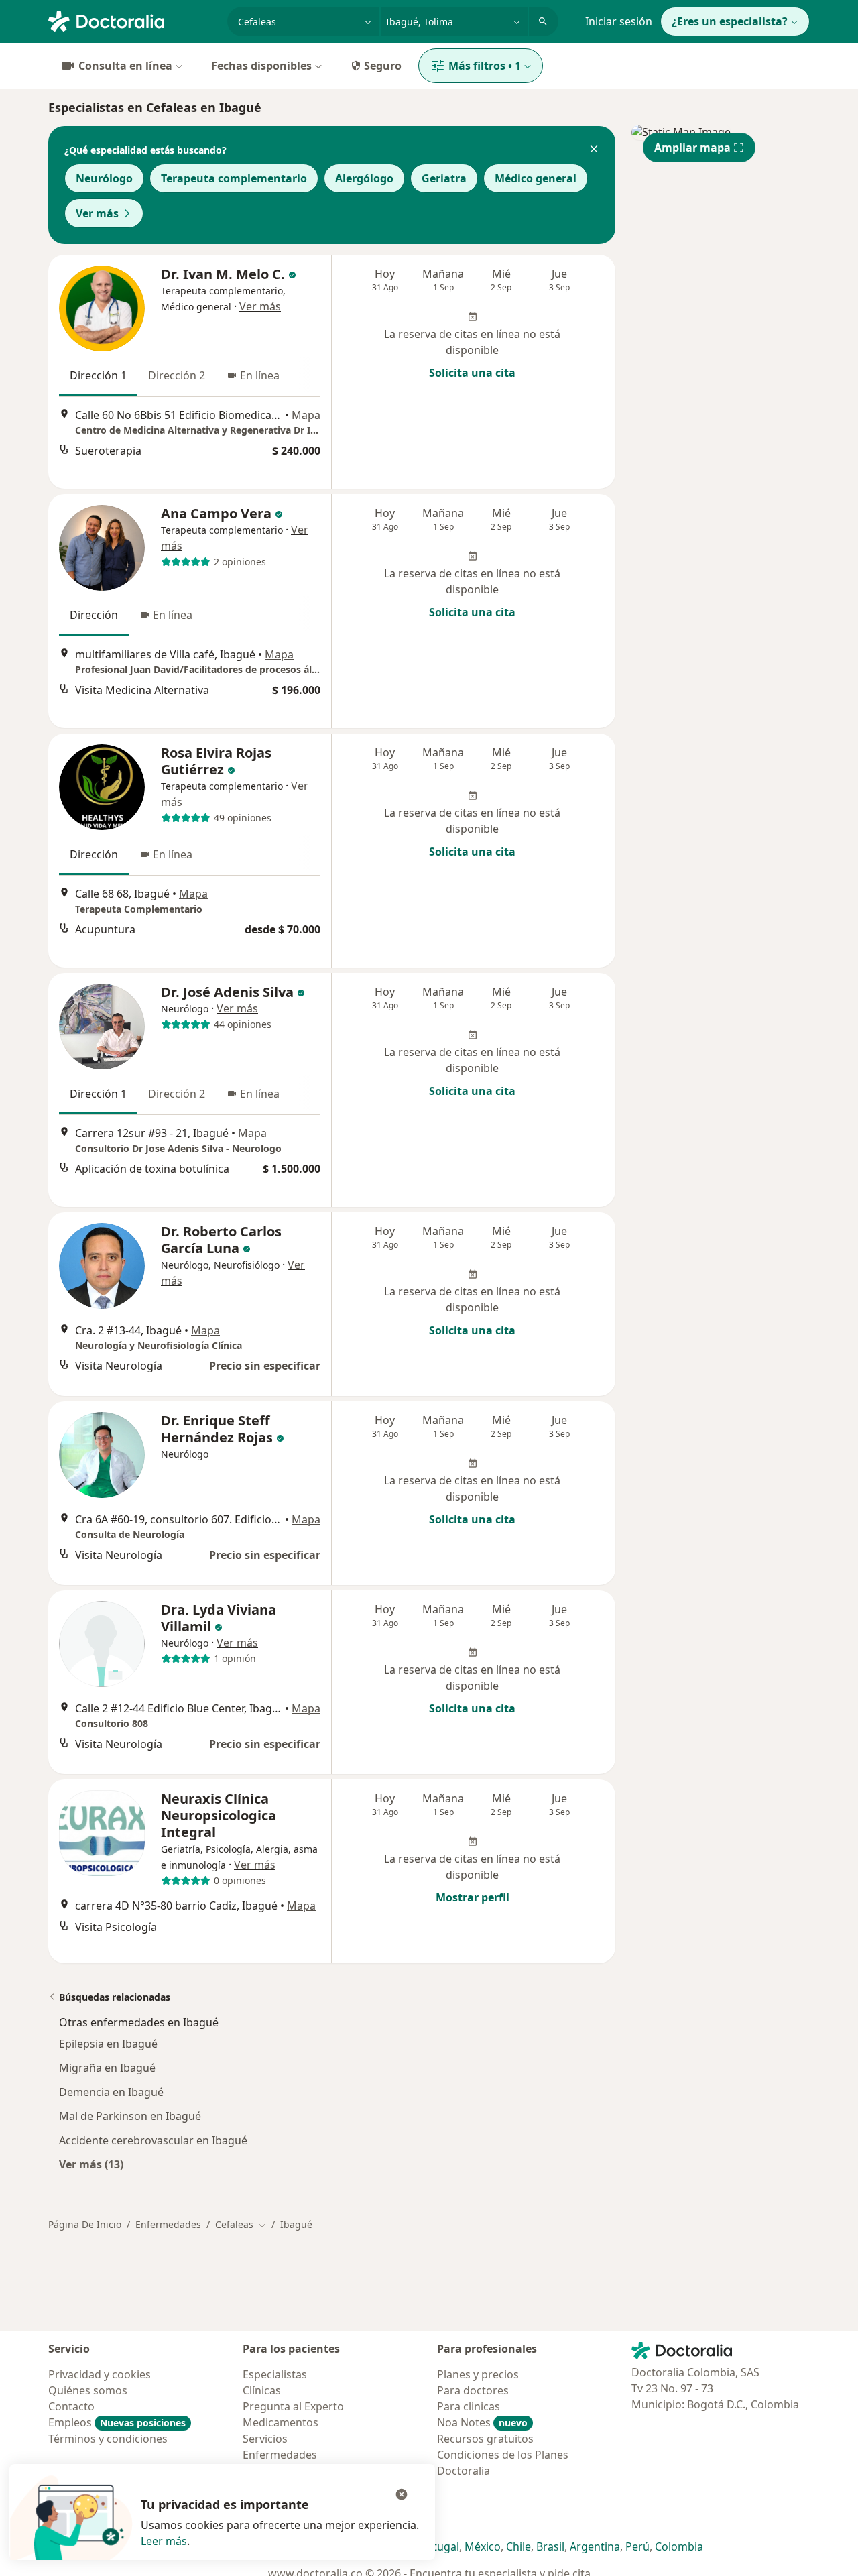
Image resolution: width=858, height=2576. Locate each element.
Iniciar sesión (619, 21)
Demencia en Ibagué (111, 2092)
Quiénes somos (88, 2390)
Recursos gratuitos (485, 2439)
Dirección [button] (94, 615)
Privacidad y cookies (100, 2374)
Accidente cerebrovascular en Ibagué (153, 2140)
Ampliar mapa (692, 148)
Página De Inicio (85, 2224)
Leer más (164, 2541)
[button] (594, 150)
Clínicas (262, 2390)
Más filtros (485, 66)
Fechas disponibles (261, 66)
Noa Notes (482, 2422)
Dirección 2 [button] (177, 375)
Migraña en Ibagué (107, 2068)
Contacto (71, 2406)
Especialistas (275, 2374)
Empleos (117, 2422)
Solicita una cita (472, 373)
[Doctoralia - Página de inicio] (132, 20)
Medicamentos (281, 2422)
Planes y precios (478, 2374)
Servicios (265, 2439)
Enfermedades (168, 2224)
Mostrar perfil (473, 1897)
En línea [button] (260, 375)
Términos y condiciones (108, 2439)
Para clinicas (469, 2406)
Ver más (97, 213)
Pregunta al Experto (293, 2406)
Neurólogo (104, 178)
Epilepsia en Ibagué (108, 2044)
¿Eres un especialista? (730, 21)
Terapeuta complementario (234, 178)
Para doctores (473, 2390)
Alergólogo (364, 178)
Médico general (536, 178)
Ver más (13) (91, 2164)
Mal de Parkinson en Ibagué (130, 2116)
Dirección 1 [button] (98, 375)
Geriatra (444, 178)
